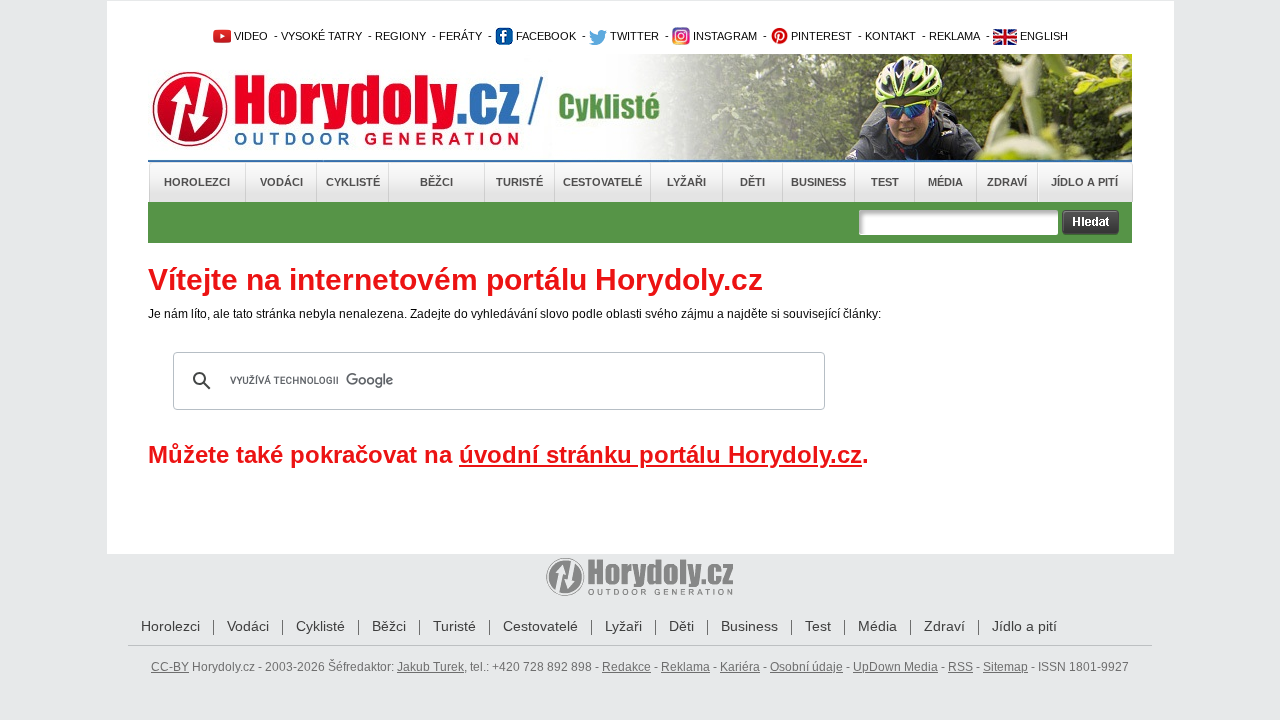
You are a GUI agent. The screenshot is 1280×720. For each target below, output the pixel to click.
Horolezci (197, 182)
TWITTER (633, 36)
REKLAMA (954, 36)
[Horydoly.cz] (360, 109)
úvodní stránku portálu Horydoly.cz (660, 454)
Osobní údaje (806, 667)
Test (885, 182)
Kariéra (740, 667)
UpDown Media (895, 667)
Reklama (685, 667)
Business (818, 182)
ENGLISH (1042, 36)
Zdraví (1007, 182)
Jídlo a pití (1084, 182)
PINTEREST (820, 36)
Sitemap (1005, 667)
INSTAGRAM (723, 36)
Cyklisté (353, 182)
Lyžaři (686, 182)
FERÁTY (460, 36)
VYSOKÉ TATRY (321, 36)
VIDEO (249, 36)
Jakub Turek (430, 667)
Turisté (519, 182)
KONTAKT (890, 36)
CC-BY (170, 667)
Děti (752, 182)
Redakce (626, 667)
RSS (960, 667)
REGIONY (400, 36)
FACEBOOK (544, 36)
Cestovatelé (602, 182)
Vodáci (281, 182)
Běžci (436, 182)
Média (945, 182)
